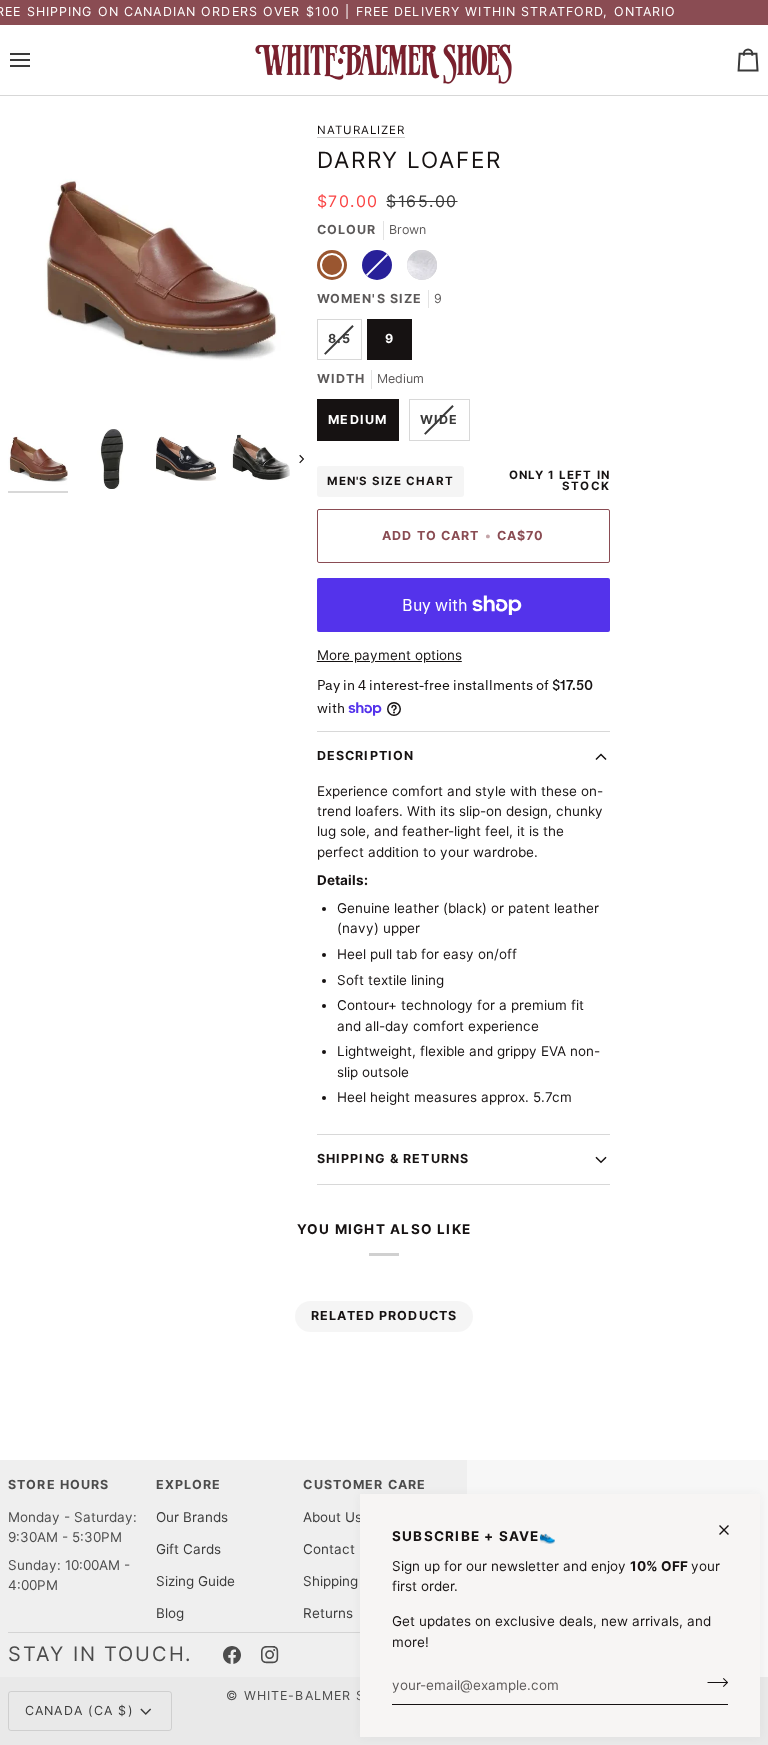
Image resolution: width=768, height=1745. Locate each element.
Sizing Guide (195, 1581)
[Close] (732, 1530)
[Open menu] (38, 60)
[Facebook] (232, 1655)
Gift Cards (188, 1549)
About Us (332, 1517)
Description (365, 755)
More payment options (389, 655)
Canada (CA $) (79, 1710)
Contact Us (339, 1549)
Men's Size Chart (391, 481)
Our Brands (192, 1517)
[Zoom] (45, 381)
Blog (170, 1613)
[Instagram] (270, 1655)
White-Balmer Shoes (324, 1695)
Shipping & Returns (393, 1158)
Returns (328, 1613)
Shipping (330, 1581)
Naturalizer (361, 130)
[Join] (711, 1683)
